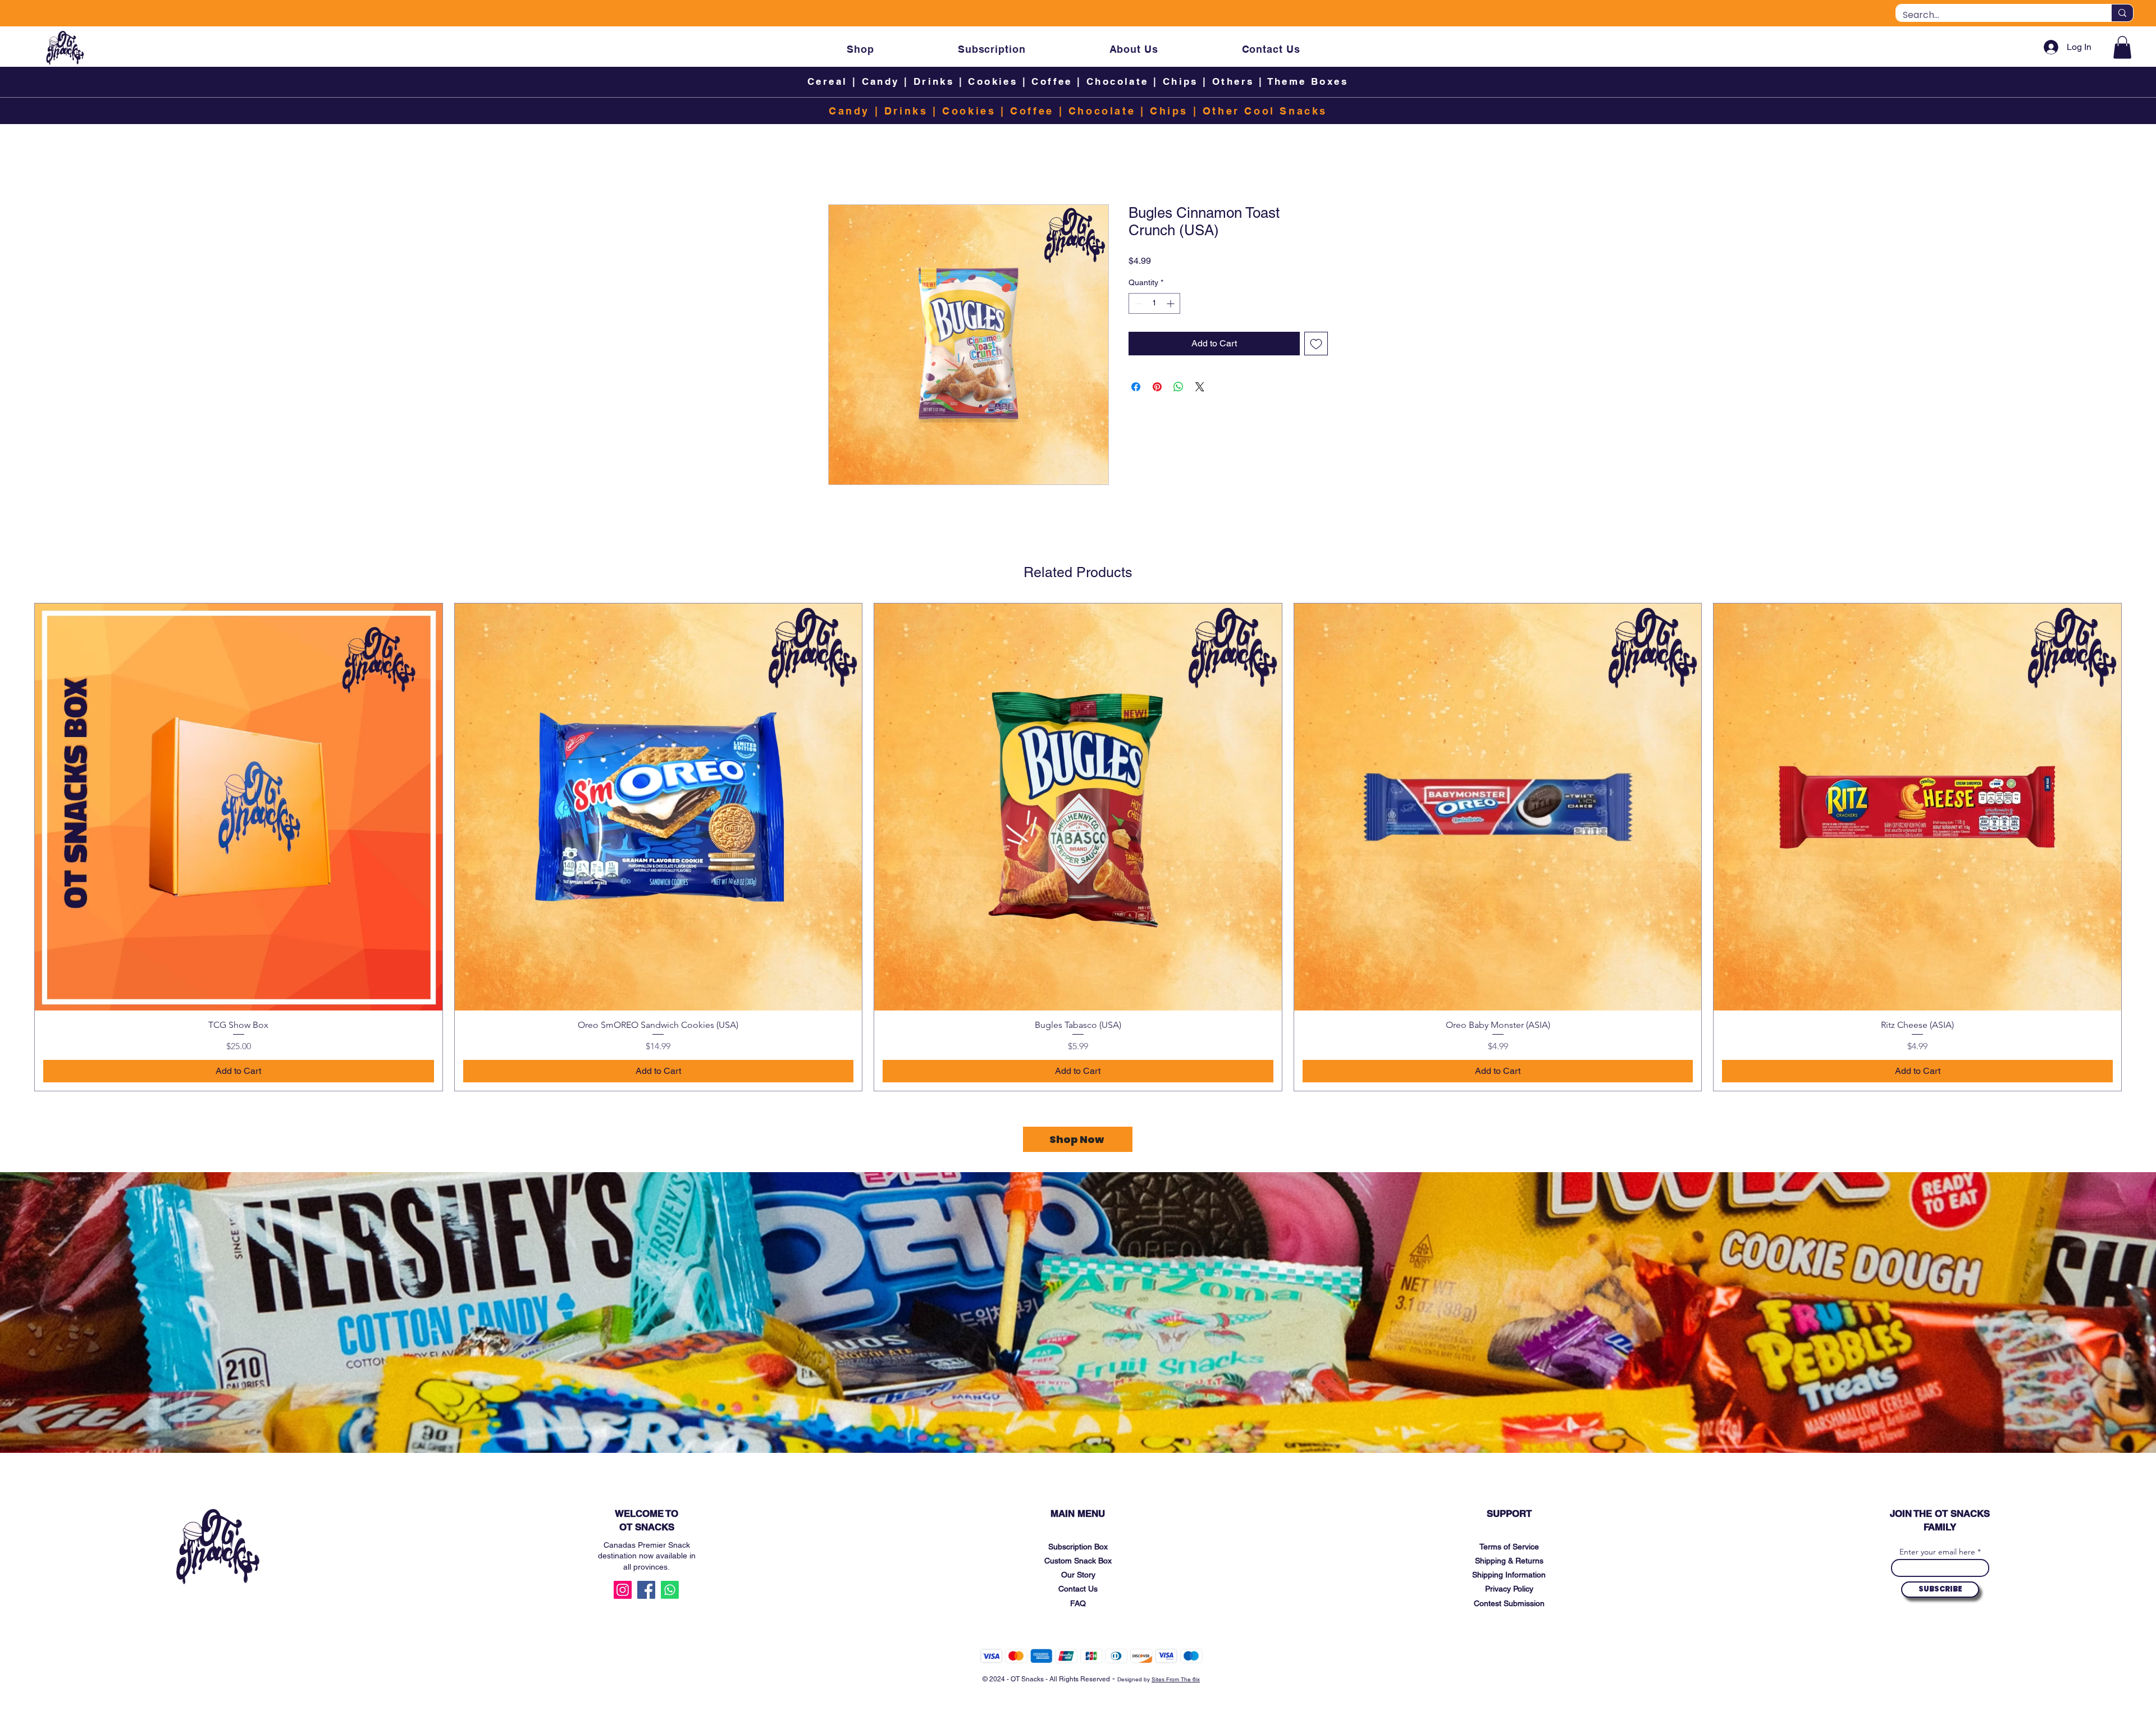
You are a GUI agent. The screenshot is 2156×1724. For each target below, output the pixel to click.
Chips (1180, 81)
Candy (880, 81)
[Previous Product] (18, 847)
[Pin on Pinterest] (1157, 387)
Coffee (1052, 81)
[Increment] (1171, 303)
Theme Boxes (1308, 81)
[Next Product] (2138, 847)
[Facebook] (646, 1590)
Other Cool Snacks (1265, 111)
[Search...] (2122, 13)
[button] (2122, 47)
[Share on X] (1200, 387)
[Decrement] (1137, 303)
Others (1235, 81)
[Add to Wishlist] (1316, 344)
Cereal (827, 81)
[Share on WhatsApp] (1179, 387)
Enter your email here (1937, 1552)
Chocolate (1118, 81)
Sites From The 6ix (1176, 1679)
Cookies (993, 81)
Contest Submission (1509, 1603)
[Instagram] (623, 1590)
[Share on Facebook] (1136, 387)
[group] (1078, 847)
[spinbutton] (1154, 303)
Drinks (934, 81)
